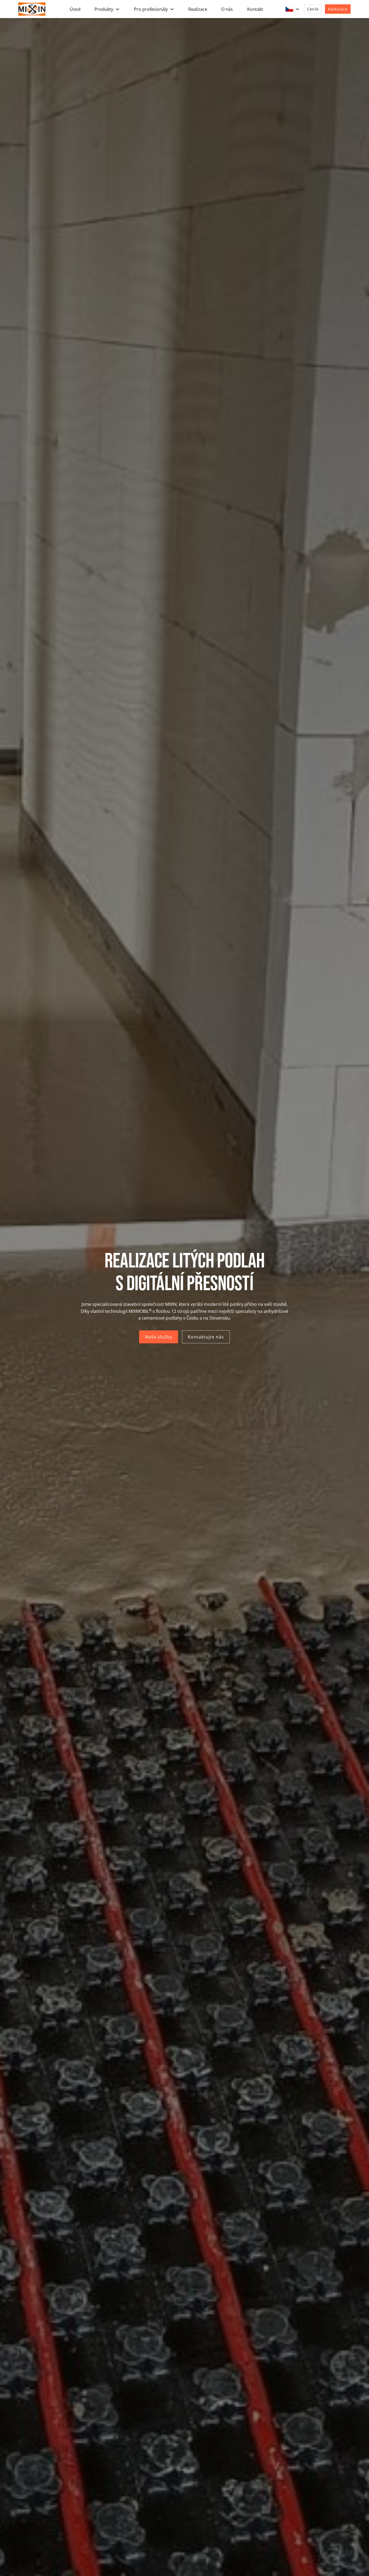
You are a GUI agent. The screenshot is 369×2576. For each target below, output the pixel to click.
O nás (227, 9)
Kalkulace (338, 9)
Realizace (198, 9)
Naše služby (159, 1337)
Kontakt (255, 9)
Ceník (313, 9)
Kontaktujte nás (206, 1337)
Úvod (75, 9)
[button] (107, 9)
